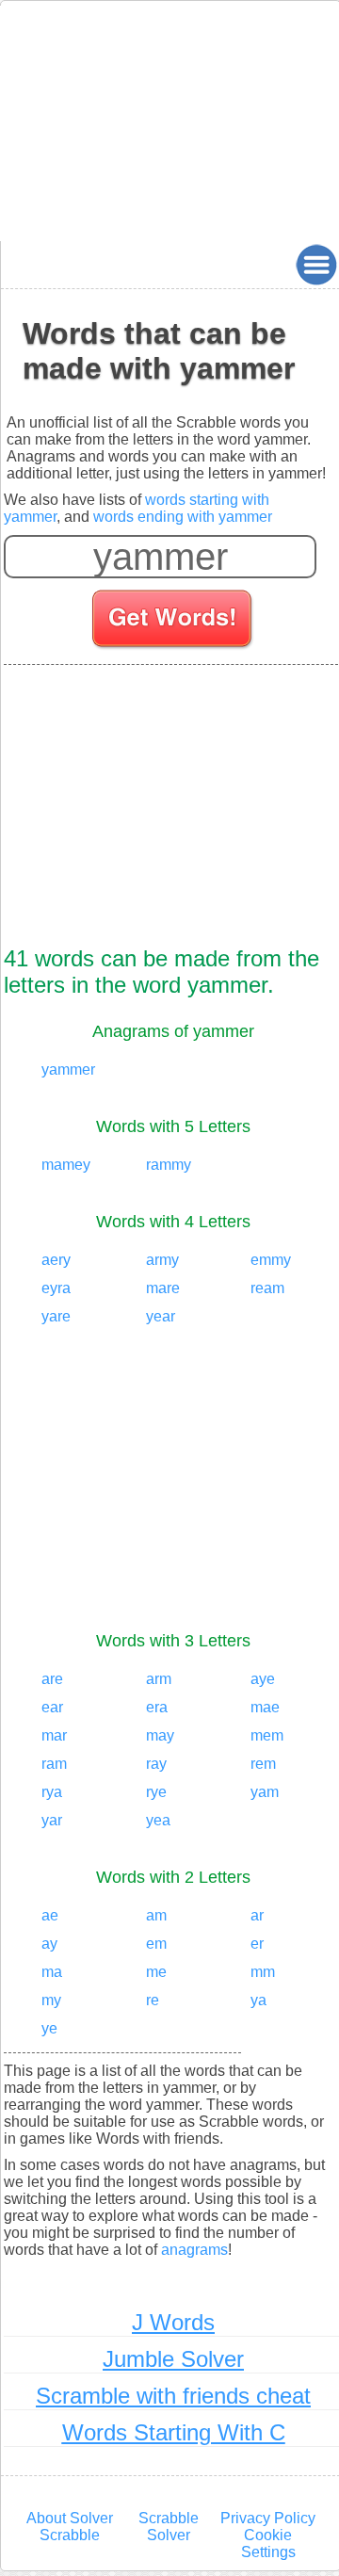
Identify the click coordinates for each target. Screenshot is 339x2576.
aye (263, 1679)
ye (49, 2028)
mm (263, 1972)
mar (54, 1735)
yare (56, 1316)
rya (52, 1792)
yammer (68, 1069)
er (257, 1944)
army (162, 1260)
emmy (271, 1260)
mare (163, 1288)
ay (49, 1944)
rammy (169, 1165)
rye (156, 1792)
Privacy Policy (268, 2518)
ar (257, 1915)
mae (265, 1707)
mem (267, 1735)
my (51, 2000)
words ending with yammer (183, 517)
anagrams (194, 2250)
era (157, 1707)
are (52, 1679)
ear (52, 1707)
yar (52, 1820)
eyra (56, 1288)
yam (265, 1792)
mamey (66, 1165)
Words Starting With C (174, 2432)
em (156, 1944)
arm (159, 1679)
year (161, 1316)
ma (52, 1972)
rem (263, 1764)
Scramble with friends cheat (173, 2396)
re (153, 2000)
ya (258, 2000)
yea (158, 1820)
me (156, 1972)
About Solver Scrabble (70, 2527)
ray (156, 1764)
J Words (173, 2322)
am (156, 1915)
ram (54, 1764)
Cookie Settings (268, 2544)
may (160, 1735)
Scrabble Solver (169, 2527)
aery (56, 1260)
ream (267, 1288)
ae (50, 1915)
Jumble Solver (173, 2359)
